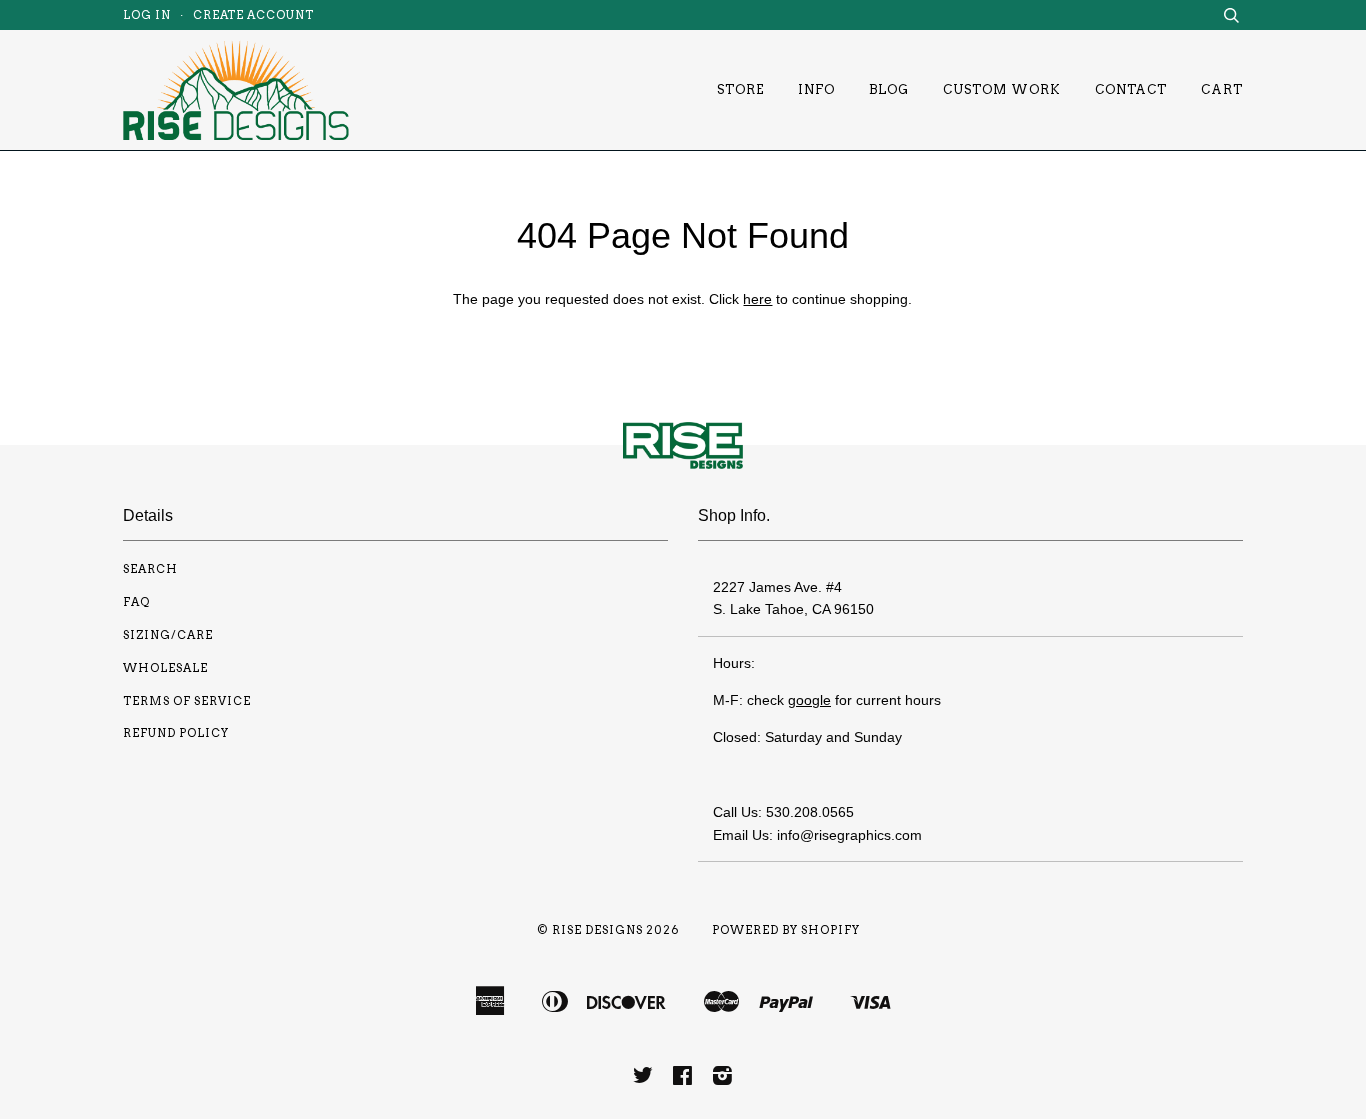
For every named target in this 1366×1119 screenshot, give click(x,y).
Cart (1222, 89)
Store (740, 89)
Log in (147, 15)
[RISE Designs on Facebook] (683, 1079)
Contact (1131, 89)
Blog (889, 89)
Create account (253, 15)
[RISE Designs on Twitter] (643, 1079)
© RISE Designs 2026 (608, 930)
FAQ (136, 602)
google (809, 700)
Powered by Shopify (786, 930)
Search (150, 569)
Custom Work (1002, 89)
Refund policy (176, 733)
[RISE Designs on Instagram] (723, 1079)
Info (816, 89)
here (757, 299)
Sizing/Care (168, 635)
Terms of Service (187, 701)
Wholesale (165, 668)
